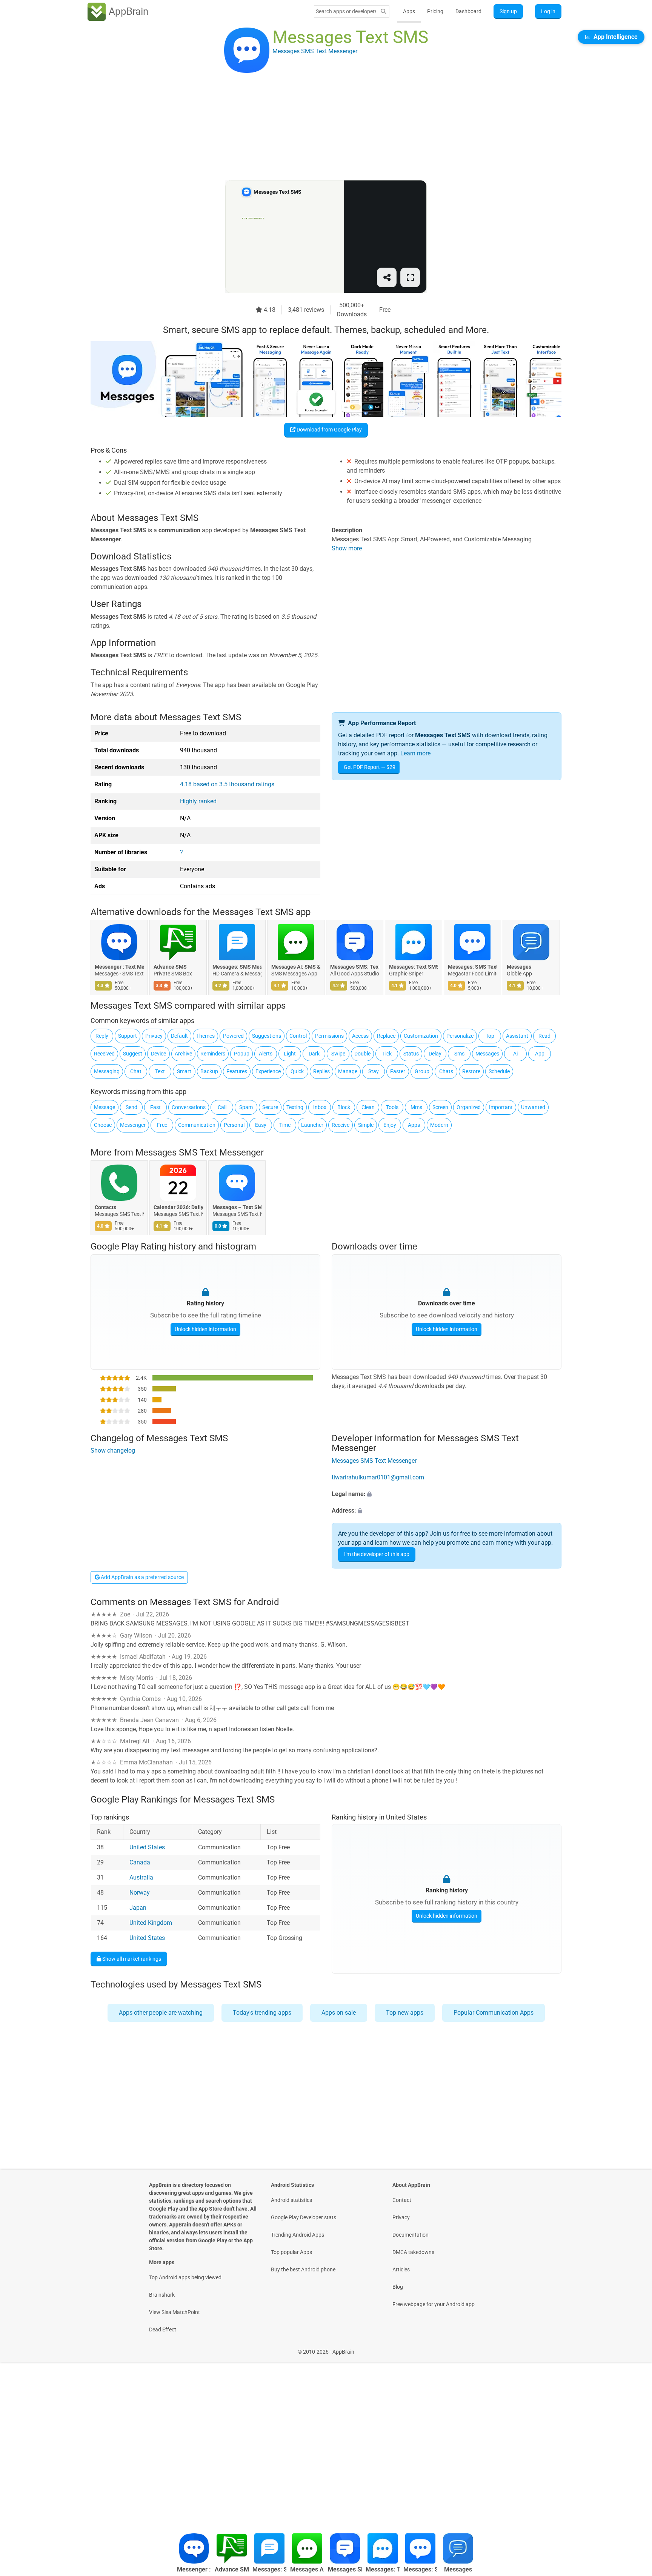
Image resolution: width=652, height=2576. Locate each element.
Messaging (107, 1071)
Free (162, 1125)
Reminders (213, 1054)
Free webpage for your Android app (434, 2304)
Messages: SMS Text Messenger (472, 967)
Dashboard (468, 11)
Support (128, 1036)
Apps (409, 11)
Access (360, 1036)
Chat (136, 1071)
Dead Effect (163, 2329)
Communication (197, 1125)
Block (344, 1107)
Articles (401, 2269)
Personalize (460, 1036)
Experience (268, 1071)
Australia (141, 1877)
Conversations (189, 1107)
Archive (183, 1054)
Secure (270, 1107)
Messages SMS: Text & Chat (355, 967)
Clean (368, 1107)
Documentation (411, 2235)
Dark (314, 1054)
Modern (439, 1125)
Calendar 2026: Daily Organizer (178, 1208)
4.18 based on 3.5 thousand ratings (227, 784)
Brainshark (162, 2295)
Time (285, 1125)
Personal (234, 1125)
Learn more (415, 753)
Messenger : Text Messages (119, 967)
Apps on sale (339, 2013)
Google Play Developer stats (304, 2217)
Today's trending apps (262, 2013)
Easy (261, 1125)
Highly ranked (198, 801)
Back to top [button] (633, 2507)
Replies (321, 1071)
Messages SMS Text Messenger (200, 1152)
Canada (140, 1862)
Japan (138, 1908)
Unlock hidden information (205, 1329)
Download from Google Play (329, 430)
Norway (140, 1893)
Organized (469, 1107)
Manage (348, 1071)
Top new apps (405, 2013)
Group (422, 1071)
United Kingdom (151, 1923)
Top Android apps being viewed (185, 2277)
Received (104, 1054)
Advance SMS (170, 967)
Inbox (320, 1107)
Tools (392, 1107)
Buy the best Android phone (303, 2269)
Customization (421, 1036)
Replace (386, 1036)
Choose (103, 1125)
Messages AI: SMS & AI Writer (296, 967)
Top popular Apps (291, 2252)
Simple (366, 1125)
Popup (242, 1054)
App (540, 1054)
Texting (295, 1107)
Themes (205, 1036)
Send (131, 1107)
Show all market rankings (131, 1958)
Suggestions (267, 1036)
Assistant (517, 1036)
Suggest (133, 1054)
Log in (548, 11)
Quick (297, 1071)
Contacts (105, 1208)
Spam (246, 1107)
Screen (440, 1107)
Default (179, 1036)
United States (147, 1847)
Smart (184, 1071)
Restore (471, 1071)
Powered (233, 1036)
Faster (398, 1071)
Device (158, 1054)
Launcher (312, 1125)
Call (222, 1107)
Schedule (499, 1071)
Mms (416, 1107)
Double (362, 1054)
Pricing (435, 11)
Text (160, 1071)
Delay (435, 1054)
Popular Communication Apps (494, 2013)
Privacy (154, 1036)
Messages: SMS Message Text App (237, 967)
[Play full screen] (410, 277)
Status (411, 1054)
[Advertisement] (317, 127)
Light (290, 1054)
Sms (459, 1054)
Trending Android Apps (298, 2235)
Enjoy (390, 1125)
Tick (387, 1054)
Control (298, 1036)
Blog (398, 2287)
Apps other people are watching (161, 2013)
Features (237, 1071)
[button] (447, 1494)
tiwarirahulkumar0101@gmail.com (378, 1477)
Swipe (338, 1054)
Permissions (329, 1036)
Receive (341, 1125)
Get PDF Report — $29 (370, 767)
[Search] (383, 12)
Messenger (133, 1125)
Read (544, 1036)
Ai (515, 1054)
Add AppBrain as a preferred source (142, 1577)
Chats (446, 1071)
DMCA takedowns (413, 2252)
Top (490, 1036)
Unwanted (533, 1107)
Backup (209, 1071)
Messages (519, 967)
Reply (102, 1036)
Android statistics (291, 2200)
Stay (374, 1071)
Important (501, 1107)
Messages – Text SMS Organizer (237, 1208)
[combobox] (346, 11)
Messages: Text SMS (414, 967)
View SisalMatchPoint (175, 2312)
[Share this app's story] (387, 277)
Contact (402, 2200)
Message (105, 1107)
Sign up (508, 11)
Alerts (266, 1054)
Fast (155, 1107)
